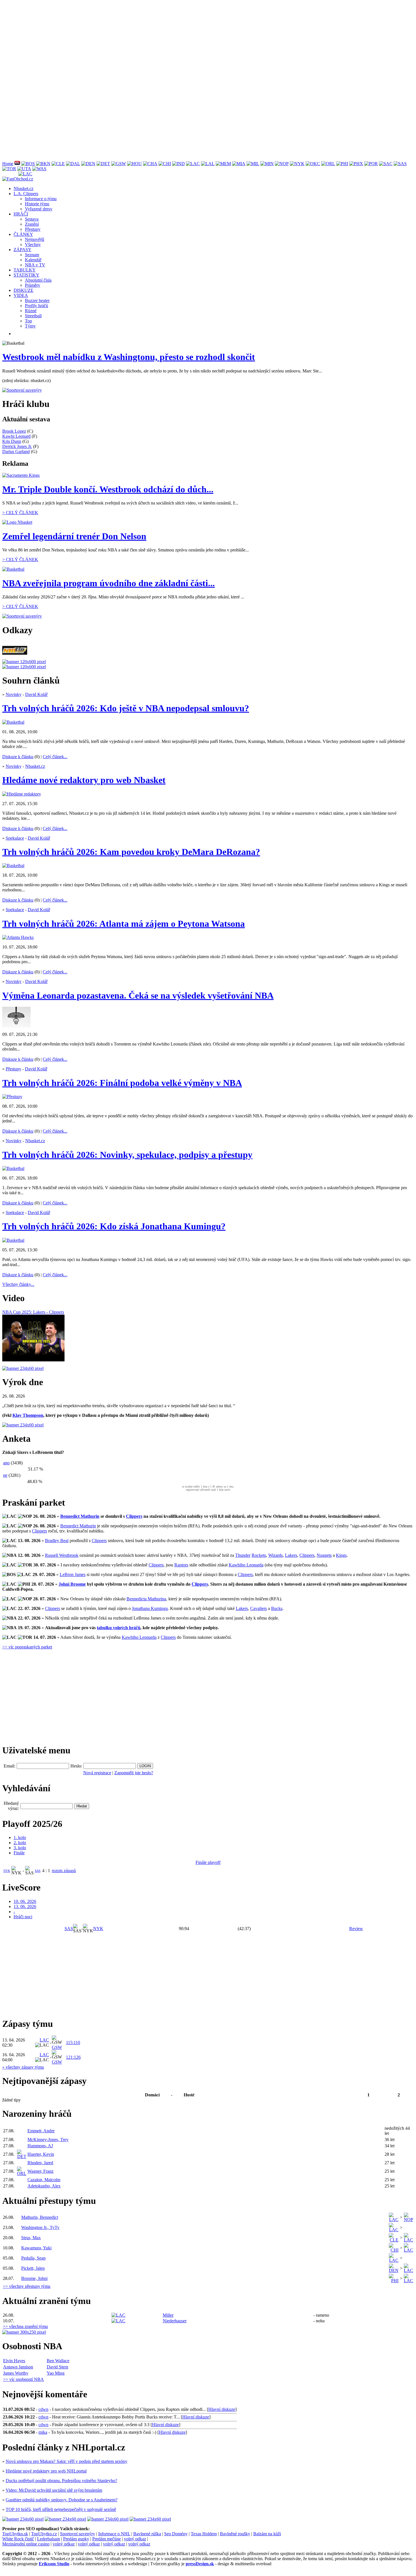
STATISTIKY (26, 275)
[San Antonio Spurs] (400, 164)
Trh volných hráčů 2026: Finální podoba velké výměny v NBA (122, 1083)
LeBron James (73, 1574)
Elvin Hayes (14, 2361)
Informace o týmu (41, 199)
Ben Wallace (58, 2361)
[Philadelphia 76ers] (342, 164)
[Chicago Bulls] (165, 164)
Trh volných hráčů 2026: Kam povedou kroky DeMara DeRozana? (131, 852)
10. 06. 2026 (25, 1901)
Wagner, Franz (40, 2171)
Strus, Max (31, 2238)
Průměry (33, 285)
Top (28, 321)
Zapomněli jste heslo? (134, 1773)
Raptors (181, 1565)
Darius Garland (16, 451)
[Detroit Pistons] (103, 164)
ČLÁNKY (23, 234)
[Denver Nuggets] (88, 164)
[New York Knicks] (297, 164)
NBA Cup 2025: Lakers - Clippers (33, 1312)
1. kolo (20, 1837)
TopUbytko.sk (15, 2534)
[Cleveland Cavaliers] (58, 164)
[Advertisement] (172, 42)
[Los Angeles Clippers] (193, 164)
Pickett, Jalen (33, 2268)
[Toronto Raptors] (9, 169)
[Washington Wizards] (39, 169)
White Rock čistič (18, 2539)
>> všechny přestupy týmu (27, 2286)
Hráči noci (23, 1917)
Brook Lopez (14, 431)
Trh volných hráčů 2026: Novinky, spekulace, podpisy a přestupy (127, 1155)
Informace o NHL (114, 2534)
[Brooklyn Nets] (43, 164)
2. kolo (20, 1843)
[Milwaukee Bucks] (253, 164)
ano (6, 1463)
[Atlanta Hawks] (17, 164)
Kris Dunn (12, 441)
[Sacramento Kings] (386, 164)
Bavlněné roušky (235, 2534)
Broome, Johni (34, 2278)
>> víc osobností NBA (23, 2379)
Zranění (32, 224)
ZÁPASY (22, 250)
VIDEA (21, 295)
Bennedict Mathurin (80, 1516)
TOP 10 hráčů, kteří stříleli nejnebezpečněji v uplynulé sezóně (61, 2509)
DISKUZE (23, 290)
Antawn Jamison (18, 2367)
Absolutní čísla (38, 280)
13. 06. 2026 (25, 1906)
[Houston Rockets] (134, 164)
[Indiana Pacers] (178, 164)
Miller (168, 2315)
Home (8, 164)
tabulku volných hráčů (119, 1628)
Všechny (33, 244)
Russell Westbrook (62, 1555)
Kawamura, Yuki (36, 2248)
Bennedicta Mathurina (146, 1599)
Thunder (243, 1555)
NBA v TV (35, 265)
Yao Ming (56, 2373)
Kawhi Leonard (16, 436)
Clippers (134, 1516)
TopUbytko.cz (44, 2534)
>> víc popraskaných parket (27, 1647)
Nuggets (324, 1555)
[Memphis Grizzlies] (223, 164)
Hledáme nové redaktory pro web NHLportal (46, 2471)
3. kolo (20, 1848)
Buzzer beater (37, 300)
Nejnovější (35, 239)
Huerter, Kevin (41, 2154)
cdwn (43, 2409)
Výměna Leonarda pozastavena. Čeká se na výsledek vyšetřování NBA (138, 995)
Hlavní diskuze (222, 2409)
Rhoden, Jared (40, 2163)
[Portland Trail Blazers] (371, 164)
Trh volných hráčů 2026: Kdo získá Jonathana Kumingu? (114, 1226)
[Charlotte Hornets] (150, 164)
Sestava (32, 219)
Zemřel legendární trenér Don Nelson (74, 536)
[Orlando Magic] (328, 164)
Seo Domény (176, 2534)
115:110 (73, 2043)
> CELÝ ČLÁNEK (20, 513)
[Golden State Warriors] (119, 164)
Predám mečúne (107, 2539)
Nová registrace (97, 1773)
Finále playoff (208, 1862)
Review (356, 1929)
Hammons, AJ (40, 2146)
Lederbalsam (49, 2539)
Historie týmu (37, 204)
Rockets (259, 1555)
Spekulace (15, 838)
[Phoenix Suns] (356, 164)
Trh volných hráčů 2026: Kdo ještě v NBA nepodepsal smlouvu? (126, 708)
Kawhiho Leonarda (246, 1565)
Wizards (275, 1555)
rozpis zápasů (64, 1871)
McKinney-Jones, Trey (48, 2140)
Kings (341, 1555)
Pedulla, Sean (33, 2258)
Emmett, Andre (41, 2131)
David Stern (57, 2367)
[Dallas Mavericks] (73, 164)
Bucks (277, 1608)
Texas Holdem (204, 2534)
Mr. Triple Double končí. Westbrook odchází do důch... (108, 489)
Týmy (30, 326)
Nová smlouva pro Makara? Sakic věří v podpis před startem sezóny (67, 2461)
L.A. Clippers (26, 194)
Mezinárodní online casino (26, 2544)
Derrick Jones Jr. (17, 446)
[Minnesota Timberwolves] (267, 164)
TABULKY (25, 270)
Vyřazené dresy (39, 209)
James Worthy (16, 2373)
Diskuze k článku (18, 757)
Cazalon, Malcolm (44, 2180)
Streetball (33, 316)
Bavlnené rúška (147, 2534)
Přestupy (33, 229)
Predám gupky (76, 2539)
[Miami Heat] (239, 164)
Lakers (291, 1555)
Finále (19, 1853)
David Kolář (36, 694)
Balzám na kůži (267, 2534)
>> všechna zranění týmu (25, 2326)
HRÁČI (21, 214)
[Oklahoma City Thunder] (313, 164)
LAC (44, 2040)
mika (43, 2432)
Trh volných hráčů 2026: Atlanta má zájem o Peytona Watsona (124, 924)
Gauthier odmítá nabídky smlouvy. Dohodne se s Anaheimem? (62, 2500)
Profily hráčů (37, 306)
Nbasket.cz (23, 188)
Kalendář (33, 260)
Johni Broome (72, 1584)
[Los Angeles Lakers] (208, 164)
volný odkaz (135, 2539)
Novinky (14, 694)
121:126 (73, 2057)
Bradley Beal (57, 1541)
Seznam (32, 255)
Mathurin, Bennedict (40, 2217)
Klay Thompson (28, 1415)
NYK (7, 1871)
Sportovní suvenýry (78, 2534)
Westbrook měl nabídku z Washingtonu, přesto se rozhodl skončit (129, 357)
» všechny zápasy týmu (23, 2067)
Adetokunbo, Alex (44, 2186)
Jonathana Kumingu (150, 1608)
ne (5, 1475)
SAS (38, 1871)
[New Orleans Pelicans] (282, 164)
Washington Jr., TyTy (40, 2227)
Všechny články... (18, 1284)
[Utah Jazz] (24, 169)
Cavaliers (259, 1608)
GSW (57, 2047)
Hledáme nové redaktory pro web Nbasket (84, 780)
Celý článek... (55, 757)
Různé (31, 311)
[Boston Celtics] (28, 164)
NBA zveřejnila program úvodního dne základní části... (109, 583)
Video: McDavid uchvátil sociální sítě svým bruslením (54, 2490)
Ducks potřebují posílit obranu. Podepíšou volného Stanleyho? (61, 2481)
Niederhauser (175, 2321)
